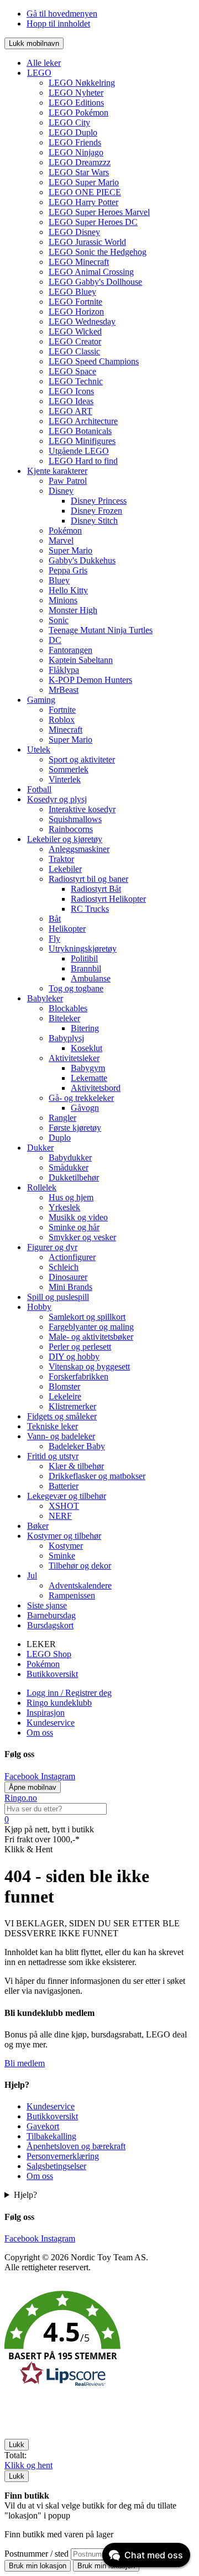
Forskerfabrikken (78, 1376)
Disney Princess (99, 501)
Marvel (61, 540)
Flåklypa (64, 670)
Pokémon (65, 531)
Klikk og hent (28, 2465)
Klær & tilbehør (76, 1466)
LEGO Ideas (71, 401)
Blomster (64, 1386)
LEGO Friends (75, 142)
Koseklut (87, 1048)
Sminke (62, 1556)
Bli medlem (25, 2063)
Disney (61, 491)
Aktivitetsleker (74, 1058)
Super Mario (70, 550)
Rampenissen (72, 1595)
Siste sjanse (47, 1605)
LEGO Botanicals (80, 431)
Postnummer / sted (38, 2554)
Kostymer (66, 1546)
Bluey (59, 580)
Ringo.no (21, 1798)
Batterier (64, 1486)
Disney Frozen (96, 511)
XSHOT (64, 1506)
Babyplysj (66, 1038)
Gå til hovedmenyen (62, 14)
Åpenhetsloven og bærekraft (76, 2146)
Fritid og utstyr (53, 1456)
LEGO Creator (75, 341)
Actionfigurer (72, 1257)
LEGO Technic (76, 381)
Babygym (88, 1068)
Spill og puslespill (58, 1297)
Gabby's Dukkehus (82, 560)
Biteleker (64, 1018)
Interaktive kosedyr (82, 809)
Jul (32, 1576)
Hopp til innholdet (58, 23)
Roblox (62, 720)
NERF (60, 1516)
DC (55, 640)
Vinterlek (65, 779)
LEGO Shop (49, 1654)
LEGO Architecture (83, 421)
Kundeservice (51, 1723)
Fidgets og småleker (62, 1416)
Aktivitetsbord (96, 1088)
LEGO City (69, 122)
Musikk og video (78, 1217)
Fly (54, 939)
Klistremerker (72, 1406)
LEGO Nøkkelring (82, 83)
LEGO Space (72, 371)
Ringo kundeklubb (59, 1703)
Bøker (38, 1526)
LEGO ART (70, 411)
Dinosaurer (68, 1277)
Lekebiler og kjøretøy (65, 839)
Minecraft (66, 730)
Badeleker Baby (77, 1446)
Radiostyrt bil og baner (88, 879)
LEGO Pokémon (78, 113)
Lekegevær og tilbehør (67, 1496)
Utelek (39, 749)
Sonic (59, 620)
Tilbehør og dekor (80, 1566)
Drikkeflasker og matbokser (97, 1476)
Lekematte (89, 1078)
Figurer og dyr (52, 1247)
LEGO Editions (76, 103)
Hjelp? (25, 2195)
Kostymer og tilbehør (64, 1536)
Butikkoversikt (52, 1674)
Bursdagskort (50, 1625)
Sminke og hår (74, 1227)
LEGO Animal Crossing (91, 272)
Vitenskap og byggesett (89, 1367)
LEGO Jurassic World (87, 242)
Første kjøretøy (75, 1128)
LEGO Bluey (72, 292)
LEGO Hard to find (83, 461)
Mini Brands (70, 1287)
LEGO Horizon (76, 312)
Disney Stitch (94, 521)
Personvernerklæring (63, 2156)
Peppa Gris (68, 570)
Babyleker (45, 998)
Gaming (41, 700)
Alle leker (44, 63)
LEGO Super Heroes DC (93, 222)
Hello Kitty (68, 590)
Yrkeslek (64, 1207)
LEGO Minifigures (82, 441)
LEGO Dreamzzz (80, 162)
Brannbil (86, 968)
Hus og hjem (71, 1197)
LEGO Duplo (73, 132)
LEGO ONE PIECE (85, 192)
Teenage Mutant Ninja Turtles (101, 630)
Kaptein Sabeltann (81, 660)
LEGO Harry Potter (83, 202)
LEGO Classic (74, 351)
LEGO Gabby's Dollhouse (95, 282)
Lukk (17, 2445)
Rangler (62, 1118)
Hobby (39, 1307)
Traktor (61, 859)
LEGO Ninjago (76, 152)
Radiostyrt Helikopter (108, 899)
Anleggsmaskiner (79, 849)
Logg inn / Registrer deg (69, 1693)
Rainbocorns (71, 829)
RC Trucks (90, 909)
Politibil (84, 958)
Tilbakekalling (51, 2136)
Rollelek (42, 1187)
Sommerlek (69, 769)
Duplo (60, 1138)
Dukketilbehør (74, 1177)
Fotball (39, 789)
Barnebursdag (51, 1615)
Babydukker (70, 1158)
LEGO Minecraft (79, 262)
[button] (99, 2340)
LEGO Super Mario (84, 182)
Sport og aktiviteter (82, 759)
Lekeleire (65, 1396)
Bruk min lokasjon (38, 2566)
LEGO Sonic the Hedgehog (98, 252)
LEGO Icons (71, 391)
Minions (63, 600)
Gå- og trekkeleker (81, 1098)
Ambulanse (91, 978)
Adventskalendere (80, 1585)
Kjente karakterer (57, 471)
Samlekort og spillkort (87, 1317)
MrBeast (64, 690)
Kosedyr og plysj (57, 799)
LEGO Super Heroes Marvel (99, 212)
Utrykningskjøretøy (83, 949)
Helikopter (67, 929)
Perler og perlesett (80, 1347)
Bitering (85, 1028)
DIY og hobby (74, 1357)
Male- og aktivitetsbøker (91, 1337)
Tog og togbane (76, 988)
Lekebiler (65, 869)
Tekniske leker (53, 1426)
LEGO (39, 73)
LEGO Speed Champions (94, 361)
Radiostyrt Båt (96, 889)
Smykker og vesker (82, 1237)
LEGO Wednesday (82, 322)
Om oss (40, 1733)
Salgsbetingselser (56, 2166)
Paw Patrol (68, 481)
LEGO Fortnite (75, 302)
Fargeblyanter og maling (91, 1327)
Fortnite (62, 710)
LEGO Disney (74, 232)
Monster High (73, 610)
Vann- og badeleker (61, 1436)
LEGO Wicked (75, 331)
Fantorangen (70, 650)
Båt (55, 919)
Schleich (64, 1267)
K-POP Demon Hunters (90, 680)
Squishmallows (75, 819)
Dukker (40, 1148)
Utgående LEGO (79, 451)
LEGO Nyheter (76, 93)
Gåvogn (85, 1108)
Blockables (68, 1008)
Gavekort (43, 2126)
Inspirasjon (46, 1713)
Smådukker (69, 1167)
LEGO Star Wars (79, 172)
